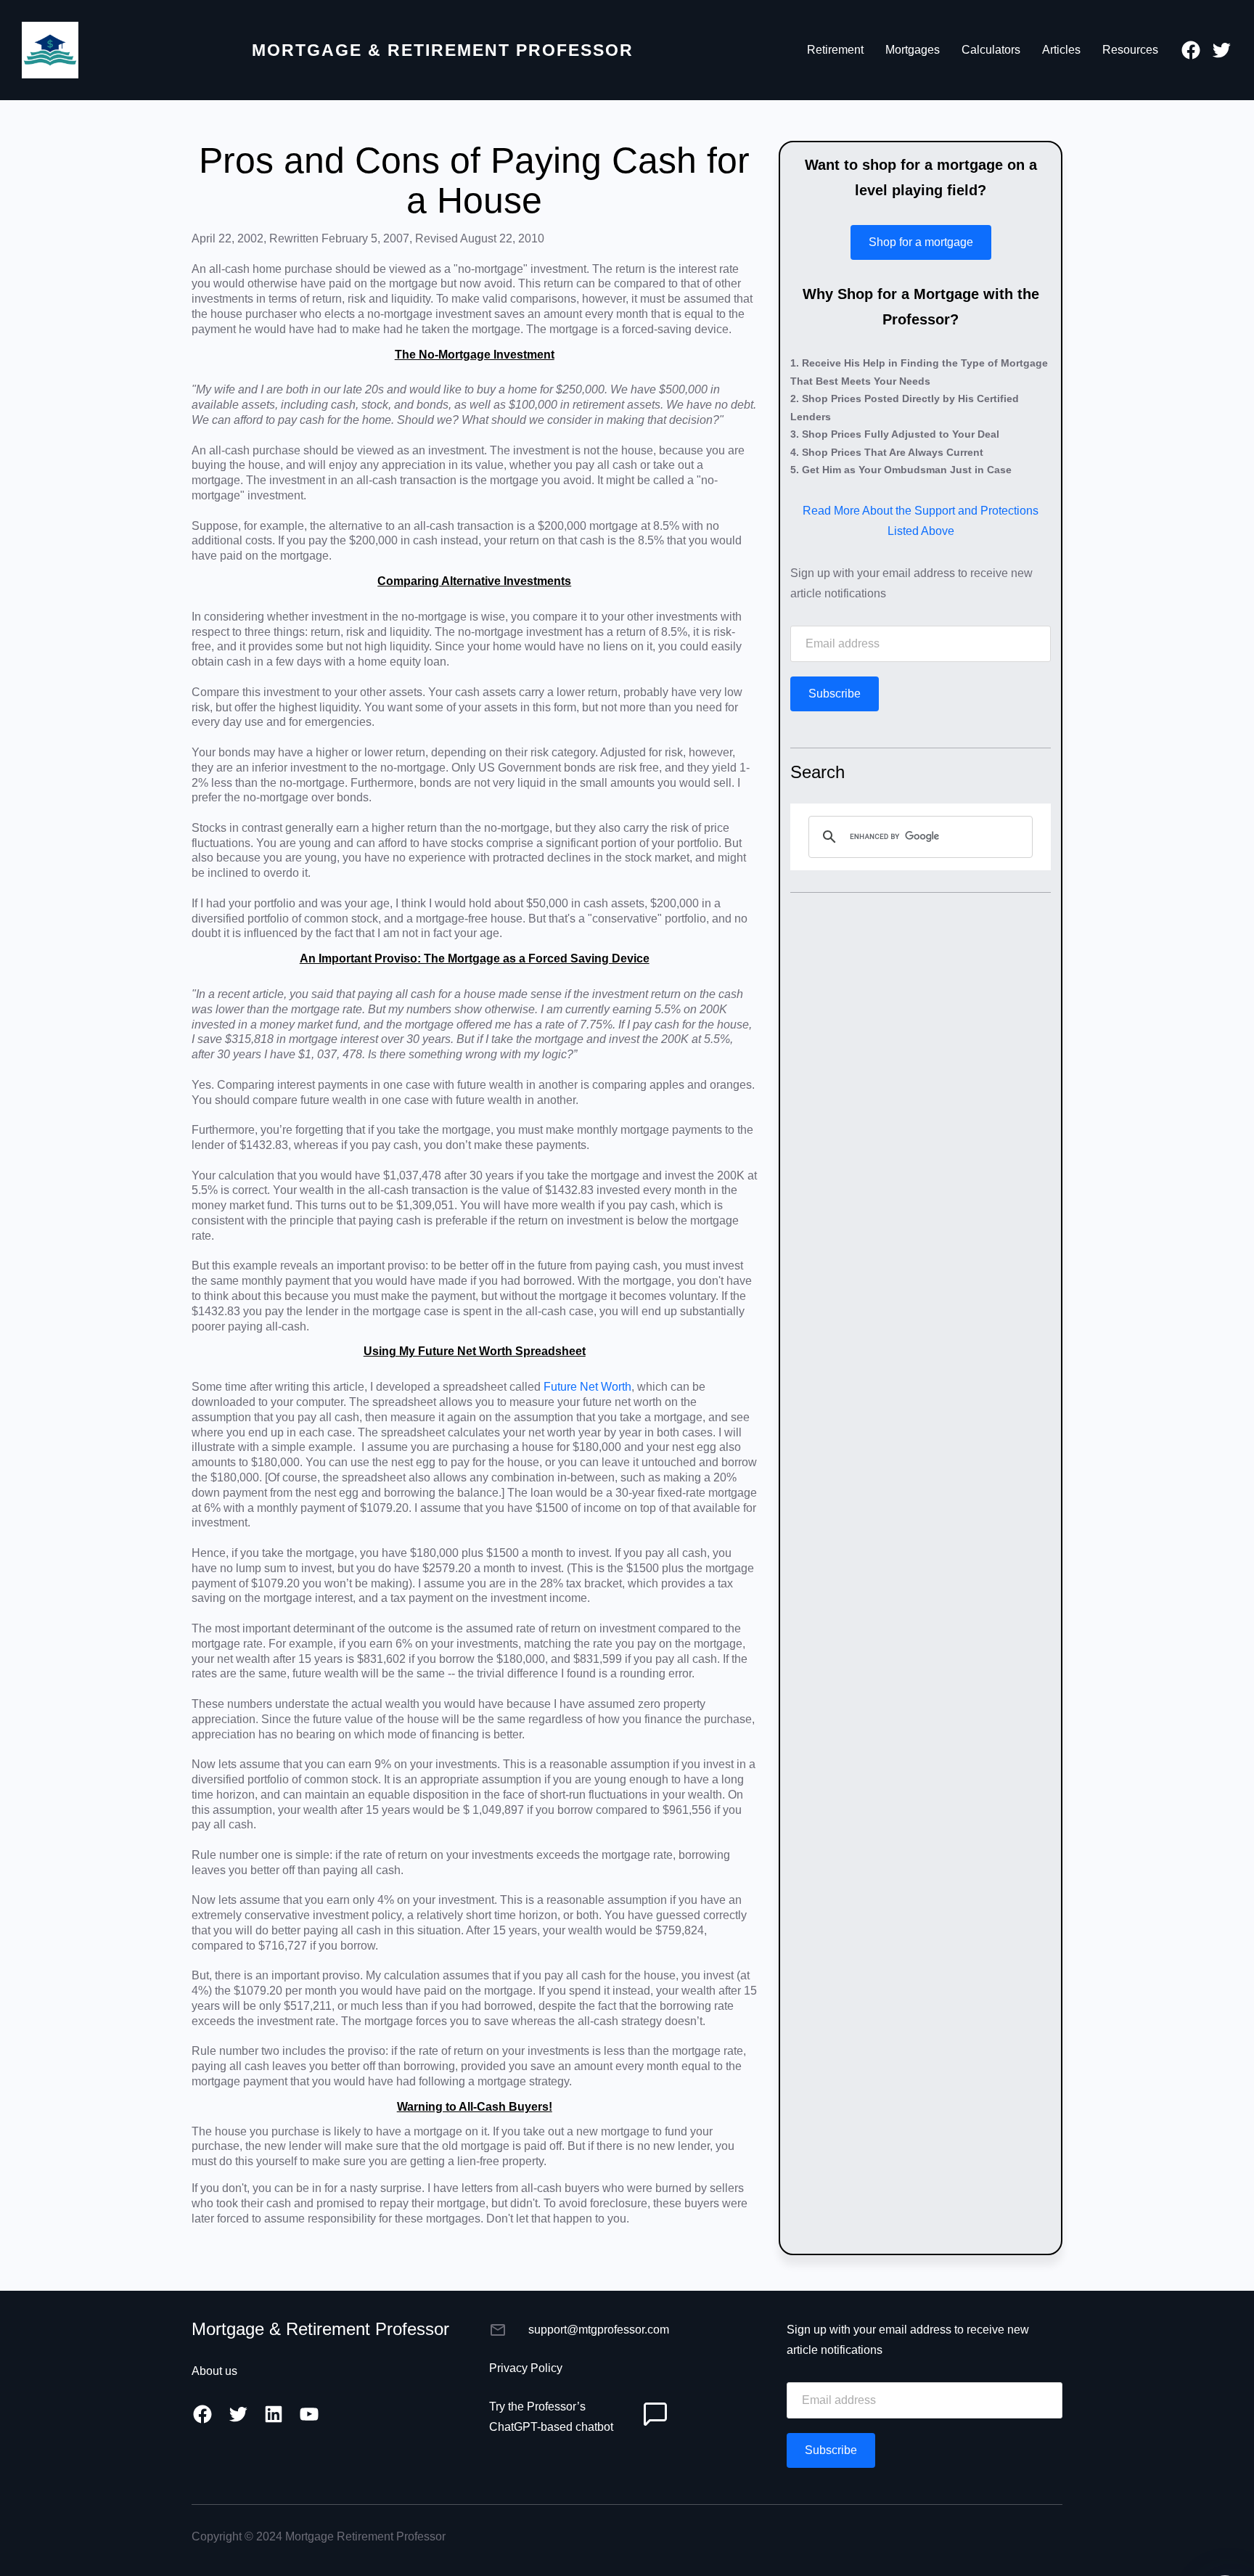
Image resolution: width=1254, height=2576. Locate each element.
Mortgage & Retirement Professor (443, 50)
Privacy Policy (526, 2368)
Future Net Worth (587, 1387)
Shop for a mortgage (921, 242)
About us (214, 2371)
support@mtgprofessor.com (599, 2330)
